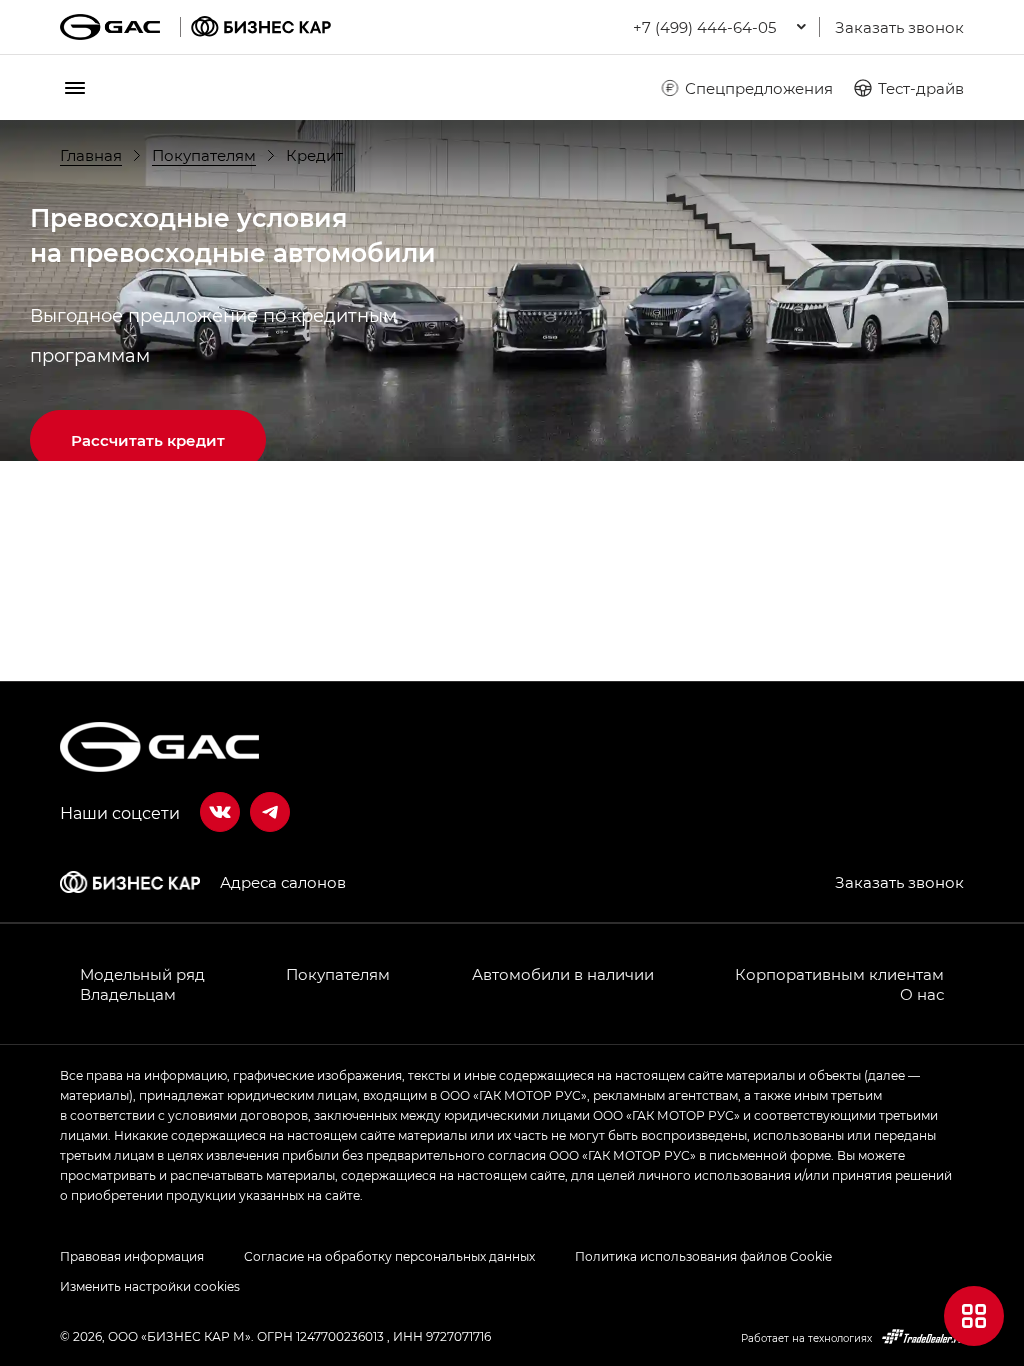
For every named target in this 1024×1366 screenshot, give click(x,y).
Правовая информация (132, 1256)
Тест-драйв (921, 88)
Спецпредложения (759, 88)
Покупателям (338, 974)
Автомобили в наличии (563, 974)
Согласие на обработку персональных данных (389, 1256)
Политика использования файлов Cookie (703, 1256)
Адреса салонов (283, 882)
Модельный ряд (142, 974)
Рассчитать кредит (148, 440)
